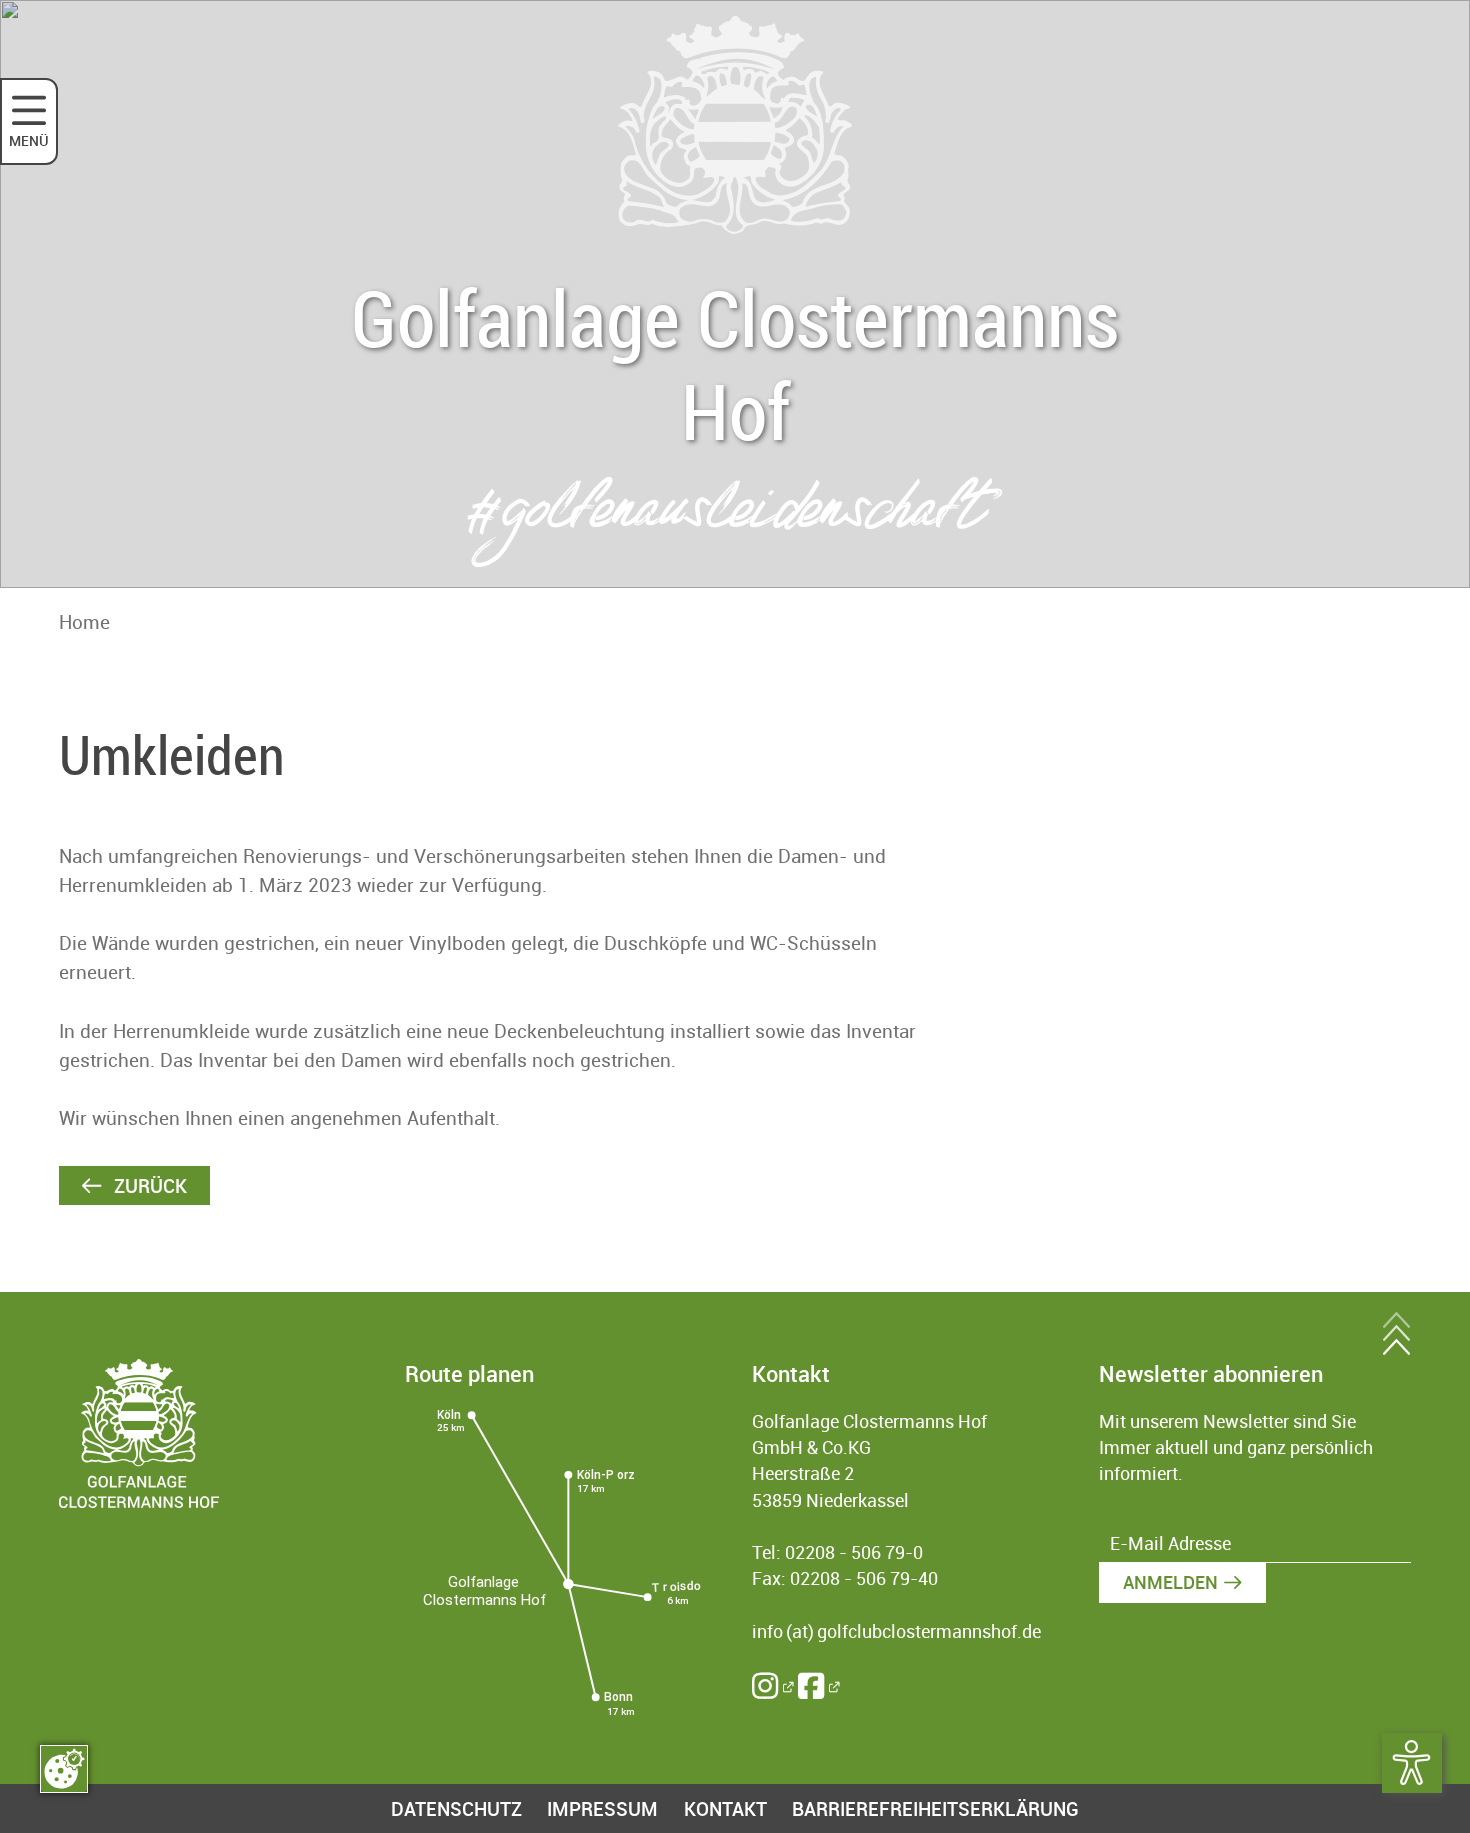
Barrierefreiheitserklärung (935, 1808)
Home (84, 621)
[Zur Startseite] (734, 125)
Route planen (469, 1373)
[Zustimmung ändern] (64, 1769)
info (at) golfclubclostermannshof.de (896, 1631)
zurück (148, 1185)
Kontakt (725, 1808)
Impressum (602, 1808)
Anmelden (1170, 1582)
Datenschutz (456, 1808)
